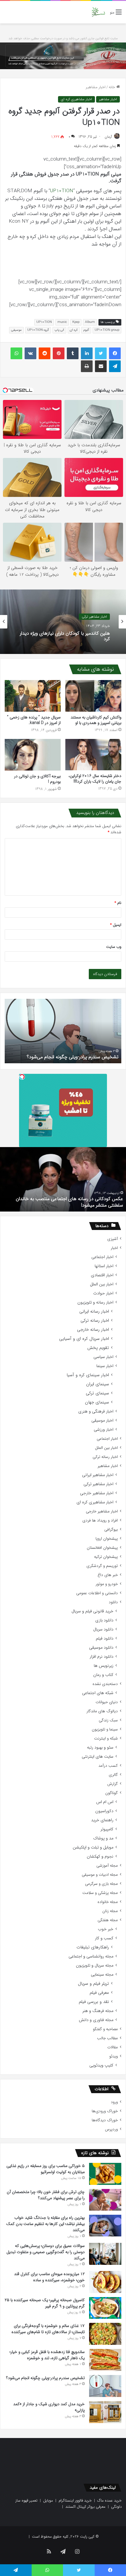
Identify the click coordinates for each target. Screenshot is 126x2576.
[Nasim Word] (98, 12)
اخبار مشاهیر (96, 87)
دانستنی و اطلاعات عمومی (97, 1593)
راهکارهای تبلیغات (93, 1947)
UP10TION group (107, 330)
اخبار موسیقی (102, 1421)
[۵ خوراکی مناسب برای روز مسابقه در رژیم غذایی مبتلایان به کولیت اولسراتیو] (105, 2174)
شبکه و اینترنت (106, 1738)
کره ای (74, 330)
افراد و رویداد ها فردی (100, 1520)
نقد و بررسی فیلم (94, 2002)
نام (118, 903)
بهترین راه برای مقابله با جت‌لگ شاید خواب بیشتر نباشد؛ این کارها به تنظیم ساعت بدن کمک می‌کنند (45, 2224)
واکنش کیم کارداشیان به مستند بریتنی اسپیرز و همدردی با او (96, 720)
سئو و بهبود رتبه (100, 1748)
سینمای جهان (97, 1402)
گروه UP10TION (38, 330)
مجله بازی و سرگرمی (101, 1884)
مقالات (113, 2047)
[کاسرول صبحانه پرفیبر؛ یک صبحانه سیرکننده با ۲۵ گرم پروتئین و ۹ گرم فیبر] (105, 2308)
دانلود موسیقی (101, 1648)
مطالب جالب (107, 2038)
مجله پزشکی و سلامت (100, 1893)
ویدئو (114, 2056)
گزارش (113, 1784)
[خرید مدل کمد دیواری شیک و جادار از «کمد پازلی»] (105, 2412)
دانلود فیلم (105, 1639)
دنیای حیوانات (107, 1702)
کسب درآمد (108, 1766)
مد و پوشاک (103, 1838)
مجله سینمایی (102, 1975)
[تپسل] (22, 1077)
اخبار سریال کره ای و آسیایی (84, 1339)
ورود (114, 2102)
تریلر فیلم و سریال (93, 1984)
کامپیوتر (107, 1829)
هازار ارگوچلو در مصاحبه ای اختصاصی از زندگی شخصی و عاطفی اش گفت (70, 1202)
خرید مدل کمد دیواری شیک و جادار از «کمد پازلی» (71, 1057)
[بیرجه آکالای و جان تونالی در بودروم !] (33, 755)
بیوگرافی (111, 1530)
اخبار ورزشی (104, 1430)
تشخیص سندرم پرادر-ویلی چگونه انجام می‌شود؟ (45, 2378)
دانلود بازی (104, 1620)
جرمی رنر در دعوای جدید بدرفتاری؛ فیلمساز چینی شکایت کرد (64, 637)
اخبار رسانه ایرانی (94, 1312)
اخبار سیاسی (103, 1357)
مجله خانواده (108, 1902)
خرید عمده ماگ (109, 2501)
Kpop (76, 322)
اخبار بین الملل (102, 1284)
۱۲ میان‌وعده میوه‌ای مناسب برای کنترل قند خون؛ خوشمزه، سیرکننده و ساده (49, 2277)
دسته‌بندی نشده (105, 1684)
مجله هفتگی (108, 1920)
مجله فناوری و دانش (96, 2020)
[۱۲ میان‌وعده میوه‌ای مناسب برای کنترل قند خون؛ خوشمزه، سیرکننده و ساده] (105, 2282)
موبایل (48, 2501)
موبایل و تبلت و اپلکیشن (93, 1847)
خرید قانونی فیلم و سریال (92, 1611)
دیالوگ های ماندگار (102, 1711)
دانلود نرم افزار (102, 1657)
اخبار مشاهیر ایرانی (98, 1475)
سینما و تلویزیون (105, 1729)
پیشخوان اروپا (107, 1539)
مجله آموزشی (107, 1866)
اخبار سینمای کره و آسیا (88, 1375)
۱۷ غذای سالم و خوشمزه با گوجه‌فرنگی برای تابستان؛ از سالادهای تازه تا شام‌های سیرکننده (48, 2329)
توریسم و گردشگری (102, 1566)
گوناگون (111, 1793)
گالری (113, 1775)
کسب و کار (104, 1938)
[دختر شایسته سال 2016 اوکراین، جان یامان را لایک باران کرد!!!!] (93, 755)
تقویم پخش (98, 1348)
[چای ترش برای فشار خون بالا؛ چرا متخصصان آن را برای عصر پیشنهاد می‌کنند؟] (105, 2200)
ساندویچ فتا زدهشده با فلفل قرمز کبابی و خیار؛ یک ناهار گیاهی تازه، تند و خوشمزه (47, 2355)
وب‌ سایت (114, 947)
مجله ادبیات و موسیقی (100, 1875)
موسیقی (16, 330)
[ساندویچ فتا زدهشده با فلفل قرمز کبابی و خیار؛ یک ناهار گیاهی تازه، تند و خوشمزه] (105, 2360)
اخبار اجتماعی (102, 1257)
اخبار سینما (105, 1366)
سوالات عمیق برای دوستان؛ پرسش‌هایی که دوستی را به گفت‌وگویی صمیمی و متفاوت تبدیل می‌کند (46, 2252)
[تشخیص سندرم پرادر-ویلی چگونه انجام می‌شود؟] (105, 2386)
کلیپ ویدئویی (101, 2065)
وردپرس (111, 2129)
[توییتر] (101, 353)
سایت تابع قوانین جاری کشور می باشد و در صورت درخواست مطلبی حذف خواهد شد (63, 39)
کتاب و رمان (103, 1675)
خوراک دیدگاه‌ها (105, 2120)
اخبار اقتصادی (102, 1275)
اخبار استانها (104, 1266)
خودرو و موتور (107, 1584)
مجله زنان (110, 1911)
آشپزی (113, 1239)
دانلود (113, 1602)
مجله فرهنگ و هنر (98, 2011)
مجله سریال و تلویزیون (95, 1966)
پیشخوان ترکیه (106, 1557)
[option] (63, 622)
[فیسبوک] (115, 353)
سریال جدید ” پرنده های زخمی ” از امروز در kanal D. (34, 720)
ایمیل (116, 925)
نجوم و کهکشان (100, 1857)
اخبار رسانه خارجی (93, 1330)
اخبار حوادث (103, 1293)
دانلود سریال (103, 1629)
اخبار (114, 1248)
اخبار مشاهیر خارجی (93, 617)
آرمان (108, 137)
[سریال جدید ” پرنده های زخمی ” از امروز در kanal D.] (33, 696)
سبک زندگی (108, 1720)
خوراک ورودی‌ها (105, 2111)
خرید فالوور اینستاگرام (75, 2501)
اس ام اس (105, 1802)
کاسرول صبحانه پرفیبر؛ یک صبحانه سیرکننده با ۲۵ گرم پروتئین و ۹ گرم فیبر (45, 2303)
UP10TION (62, 191)
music (62, 322)
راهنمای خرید (102, 1820)
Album (90, 322)
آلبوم (86, 330)
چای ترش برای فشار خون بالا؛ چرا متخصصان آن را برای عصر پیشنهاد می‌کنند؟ (46, 2195)
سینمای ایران (98, 1384)
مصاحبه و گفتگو (105, 2029)
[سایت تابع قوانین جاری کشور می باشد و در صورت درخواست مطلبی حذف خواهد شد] (63, 56)
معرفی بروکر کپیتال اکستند (85, 2507)
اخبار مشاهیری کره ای (76, 99)
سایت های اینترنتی (98, 1757)
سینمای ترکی (97, 1393)
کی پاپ (59, 330)
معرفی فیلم (99, 1993)
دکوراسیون (104, 1811)
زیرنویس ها (104, 1666)
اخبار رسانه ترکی (95, 1321)
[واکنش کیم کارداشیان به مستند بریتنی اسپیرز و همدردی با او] (93, 696)
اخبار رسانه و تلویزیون (95, 1303)
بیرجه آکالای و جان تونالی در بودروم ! (37, 779)
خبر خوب (106, 1929)
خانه (113, 87)
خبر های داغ (108, 1575)
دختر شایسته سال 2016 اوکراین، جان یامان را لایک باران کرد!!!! (95, 779)
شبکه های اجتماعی (98, 1693)
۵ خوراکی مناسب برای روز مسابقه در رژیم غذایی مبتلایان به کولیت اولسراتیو (46, 2169)
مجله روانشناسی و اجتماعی (91, 1956)
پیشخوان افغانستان (102, 1548)
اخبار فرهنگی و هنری (96, 1411)
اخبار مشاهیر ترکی (98, 1484)
